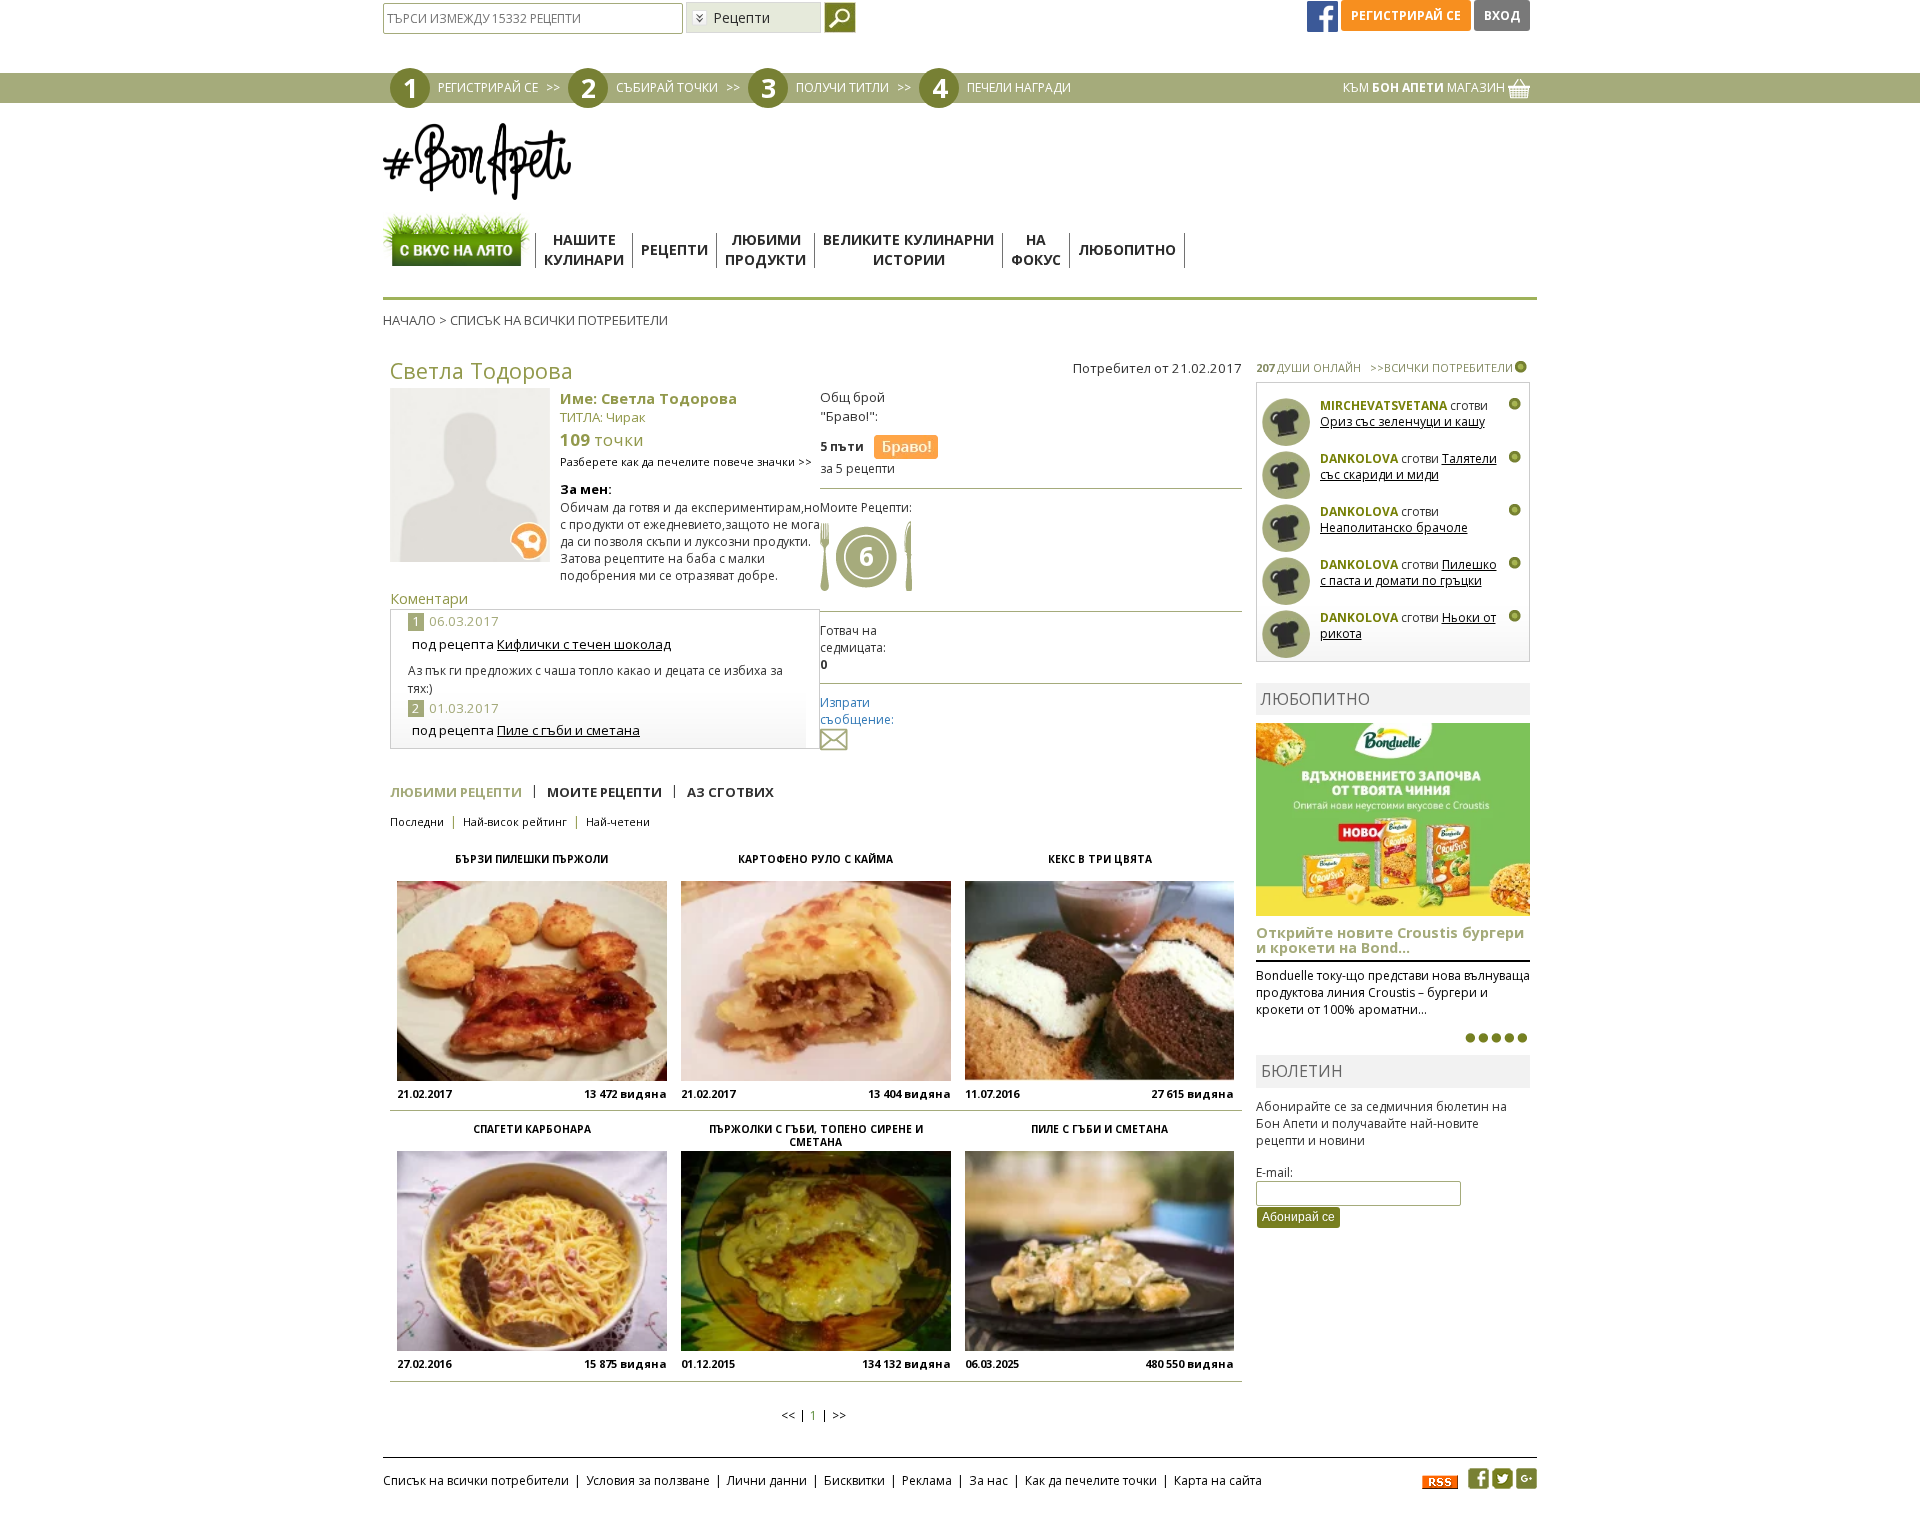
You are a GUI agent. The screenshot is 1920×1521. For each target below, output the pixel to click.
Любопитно (1127, 249)
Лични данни (767, 1480)
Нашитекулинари (584, 249)
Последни (417, 821)
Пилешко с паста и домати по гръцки (1408, 572)
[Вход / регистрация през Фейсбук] (1324, 15)
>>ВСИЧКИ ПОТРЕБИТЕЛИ (1441, 367)
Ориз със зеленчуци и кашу (1402, 421)
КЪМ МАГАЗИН (1425, 87)
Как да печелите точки (1091, 1480)
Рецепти (674, 249)
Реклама (927, 1480)
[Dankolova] (1286, 475)
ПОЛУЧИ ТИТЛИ (842, 87)
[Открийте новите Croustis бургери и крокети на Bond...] (1483, 1038)
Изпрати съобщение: (857, 711)
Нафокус (1036, 249)
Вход (1502, 15)
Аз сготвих (730, 792)
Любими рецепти (456, 792)
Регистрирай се (1406, 15)
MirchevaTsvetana (1383, 405)
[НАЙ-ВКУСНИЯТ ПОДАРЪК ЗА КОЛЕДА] (1496, 1038)
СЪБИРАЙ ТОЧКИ (667, 87)
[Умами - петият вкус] (1509, 1038)
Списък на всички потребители (476, 1480)
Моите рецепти (604, 792)
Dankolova (1359, 458)
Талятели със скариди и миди (1408, 466)
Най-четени (618, 821)
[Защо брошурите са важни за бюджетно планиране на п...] (1522, 1038)
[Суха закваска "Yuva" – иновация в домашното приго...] (1470, 1038)
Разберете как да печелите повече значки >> (686, 461)
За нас (988, 1480)
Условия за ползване (648, 1480)
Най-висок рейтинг (515, 821)
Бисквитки (854, 1480)
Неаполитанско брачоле (1394, 527)
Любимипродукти (765, 249)
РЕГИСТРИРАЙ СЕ (488, 87)
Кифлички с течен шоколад (584, 644)
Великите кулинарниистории (908, 249)
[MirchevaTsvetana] (1286, 422)
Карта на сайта (1218, 1480)
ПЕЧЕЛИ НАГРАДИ (1019, 87)
